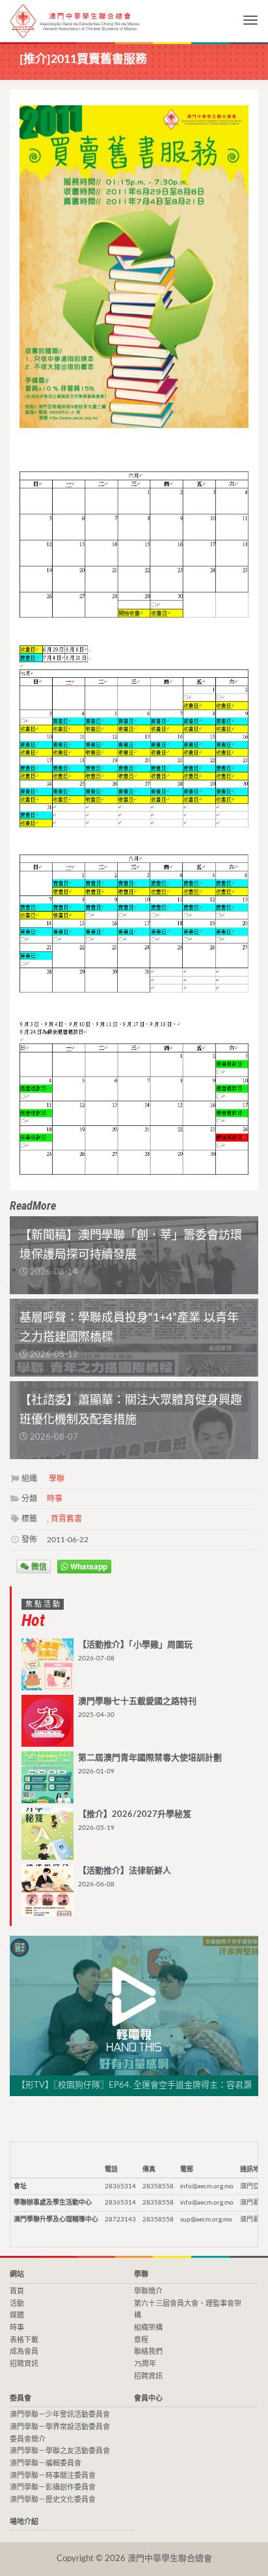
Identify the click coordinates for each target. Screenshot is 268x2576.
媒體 (17, 2315)
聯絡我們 (148, 2352)
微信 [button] (38, 1566)
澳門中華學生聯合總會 (75, 21)
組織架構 (148, 2328)
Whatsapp (88, 1566)
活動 (17, 2304)
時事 (55, 1499)
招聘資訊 (24, 2364)
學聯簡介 (148, 2291)
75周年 (145, 2364)
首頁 (17, 2291)
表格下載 (24, 2340)
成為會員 (24, 2352)
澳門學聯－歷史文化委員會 (53, 2500)
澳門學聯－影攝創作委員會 (53, 2487)
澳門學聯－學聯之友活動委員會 (60, 2451)
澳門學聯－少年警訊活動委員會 (60, 2415)
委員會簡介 (28, 2439)
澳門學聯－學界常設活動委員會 (60, 2427)
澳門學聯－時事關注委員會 (53, 2476)
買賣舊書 (66, 1519)
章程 (141, 2340)
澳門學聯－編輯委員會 (46, 2463)
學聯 (57, 1479)
